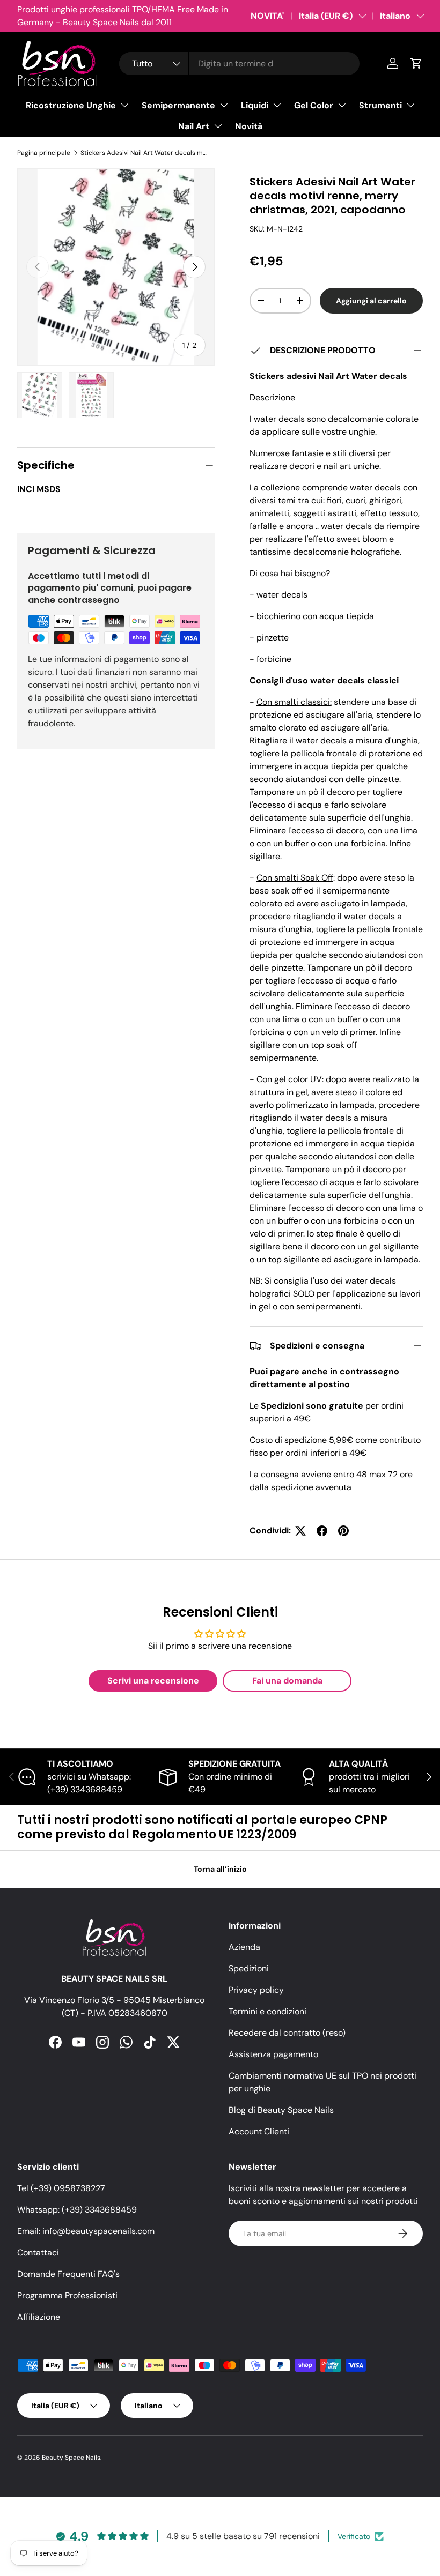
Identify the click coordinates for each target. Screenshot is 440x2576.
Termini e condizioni (267, 2011)
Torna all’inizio (220, 1869)
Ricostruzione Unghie (71, 105)
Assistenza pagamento (273, 2054)
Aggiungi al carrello (371, 301)
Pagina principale (44, 153)
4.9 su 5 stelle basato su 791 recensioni (243, 2536)
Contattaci (38, 2253)
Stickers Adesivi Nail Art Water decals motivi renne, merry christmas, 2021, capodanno (145, 153)
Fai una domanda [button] (287, 1681)
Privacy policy (256, 1990)
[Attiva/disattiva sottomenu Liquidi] (277, 105)
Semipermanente (178, 105)
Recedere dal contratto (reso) (287, 2033)
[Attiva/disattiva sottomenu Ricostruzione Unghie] (124, 105)
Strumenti (380, 105)
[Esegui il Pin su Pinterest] (343, 1531)
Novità (249, 126)
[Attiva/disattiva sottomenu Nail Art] (218, 126)
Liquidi (255, 105)
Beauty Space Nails (71, 2458)
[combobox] (239, 64)
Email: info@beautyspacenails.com (86, 2231)
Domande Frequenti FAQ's (68, 2274)
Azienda (244, 1947)
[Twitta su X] (300, 1531)
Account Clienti (259, 2131)
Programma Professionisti (67, 2295)
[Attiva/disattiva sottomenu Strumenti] (410, 105)
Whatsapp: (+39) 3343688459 (77, 2210)
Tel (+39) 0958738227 (61, 2188)
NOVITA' (267, 16)
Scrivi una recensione (153, 1681)
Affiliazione (39, 2317)
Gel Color (314, 105)
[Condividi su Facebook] (322, 1531)
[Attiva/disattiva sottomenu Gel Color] (342, 105)
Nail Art (194, 126)
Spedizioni (249, 1968)
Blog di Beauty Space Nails (281, 2110)
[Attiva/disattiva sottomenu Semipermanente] (224, 105)
